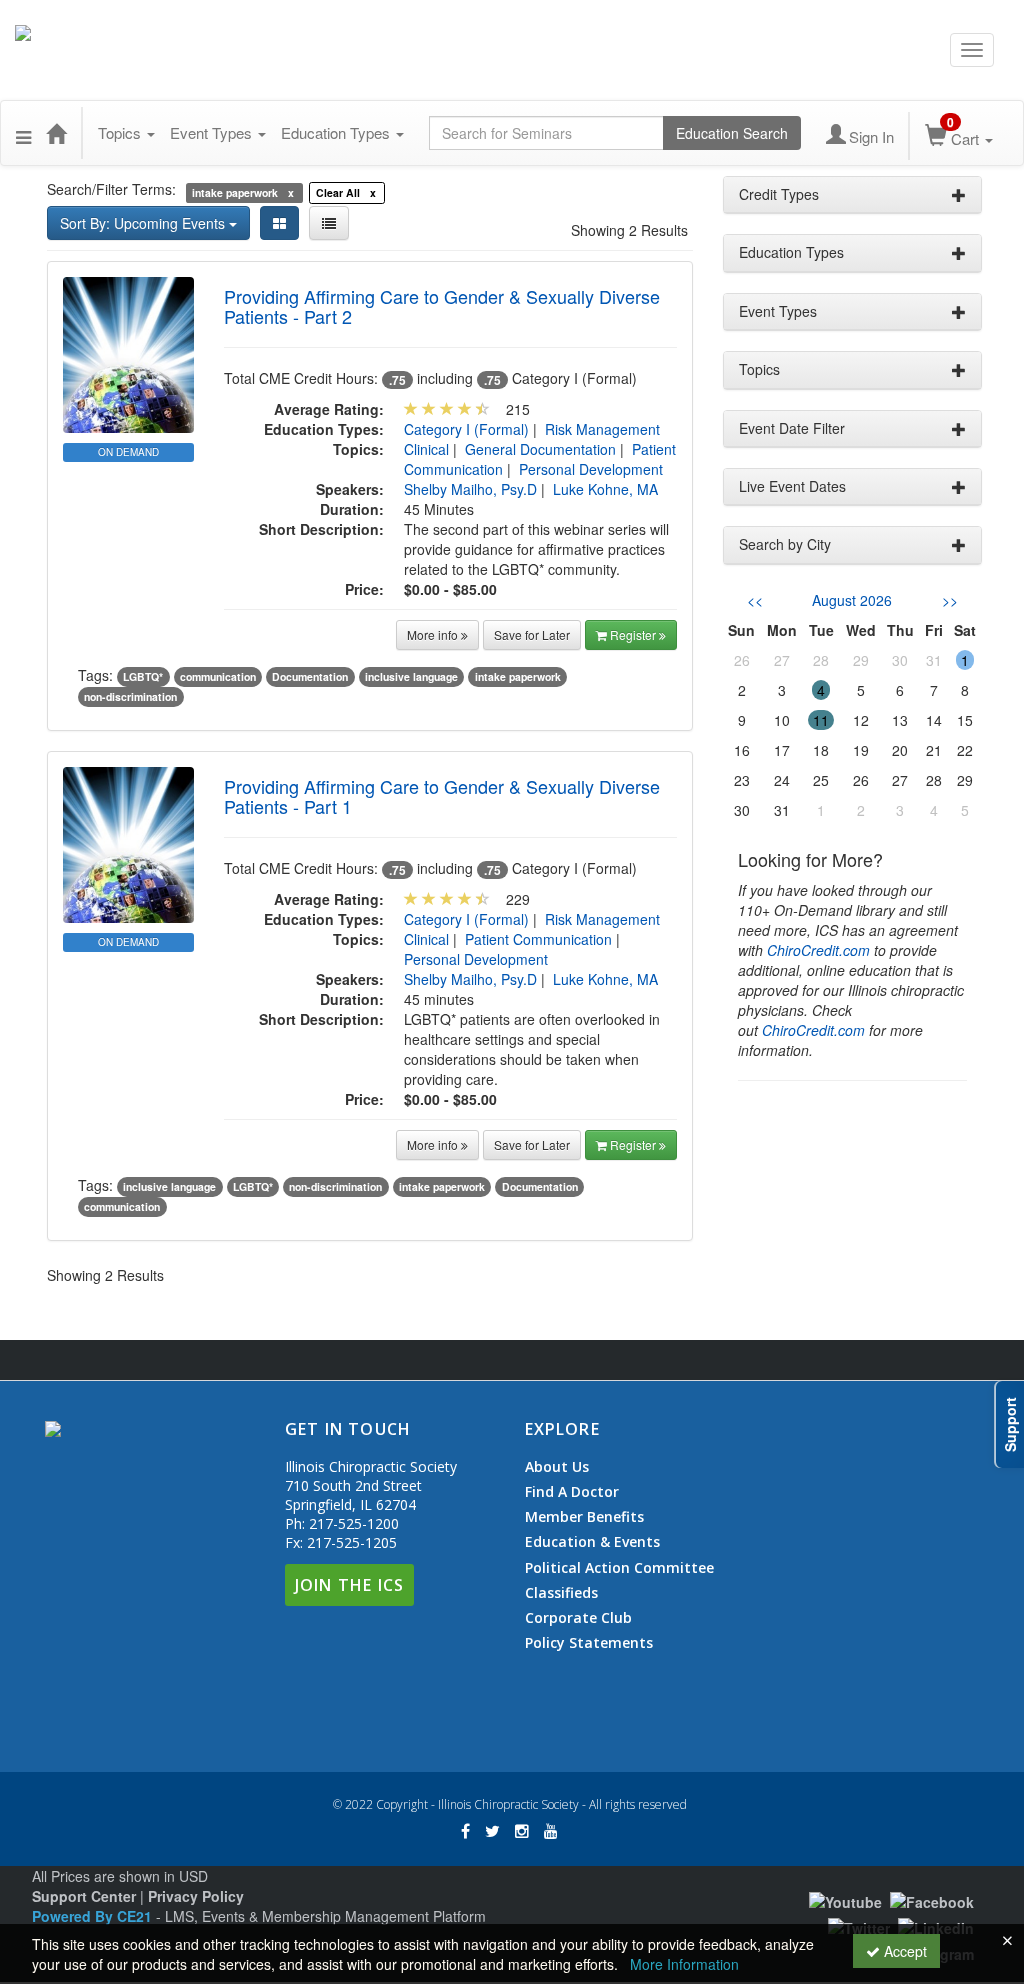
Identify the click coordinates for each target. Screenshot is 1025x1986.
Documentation (310, 676)
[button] (23, 133)
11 (821, 720)
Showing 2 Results (629, 230)
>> (950, 600)
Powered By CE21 (94, 1916)
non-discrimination (130, 696)
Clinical (426, 449)
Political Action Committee (619, 1568)
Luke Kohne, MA (605, 489)
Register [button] (634, 634)
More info (434, 634)
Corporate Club (578, 1618)
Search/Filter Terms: (111, 189)
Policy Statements (589, 1642)
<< (755, 600)
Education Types (337, 132)
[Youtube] (845, 1899)
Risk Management (602, 429)
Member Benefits (584, 1517)
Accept (903, 1951)
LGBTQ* (143, 676)
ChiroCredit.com (818, 950)
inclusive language (411, 676)
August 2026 (852, 600)
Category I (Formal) (466, 429)
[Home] (56, 133)
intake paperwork (518, 676)
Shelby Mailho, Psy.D (470, 489)
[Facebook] (932, 1899)
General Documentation (540, 449)
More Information (684, 1964)
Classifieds (561, 1593)
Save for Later (532, 634)
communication (218, 676)
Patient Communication (538, 939)
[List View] (329, 223)
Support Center (84, 1896)
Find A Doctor (572, 1492)
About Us (557, 1467)
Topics (121, 132)
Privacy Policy (196, 1896)
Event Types (213, 132)
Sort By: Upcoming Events (144, 223)
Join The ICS (349, 1585)
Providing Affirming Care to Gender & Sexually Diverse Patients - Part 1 (442, 796)
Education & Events (592, 1542)
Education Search (732, 133)
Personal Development (591, 469)
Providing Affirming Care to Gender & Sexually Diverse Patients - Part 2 (442, 306)
